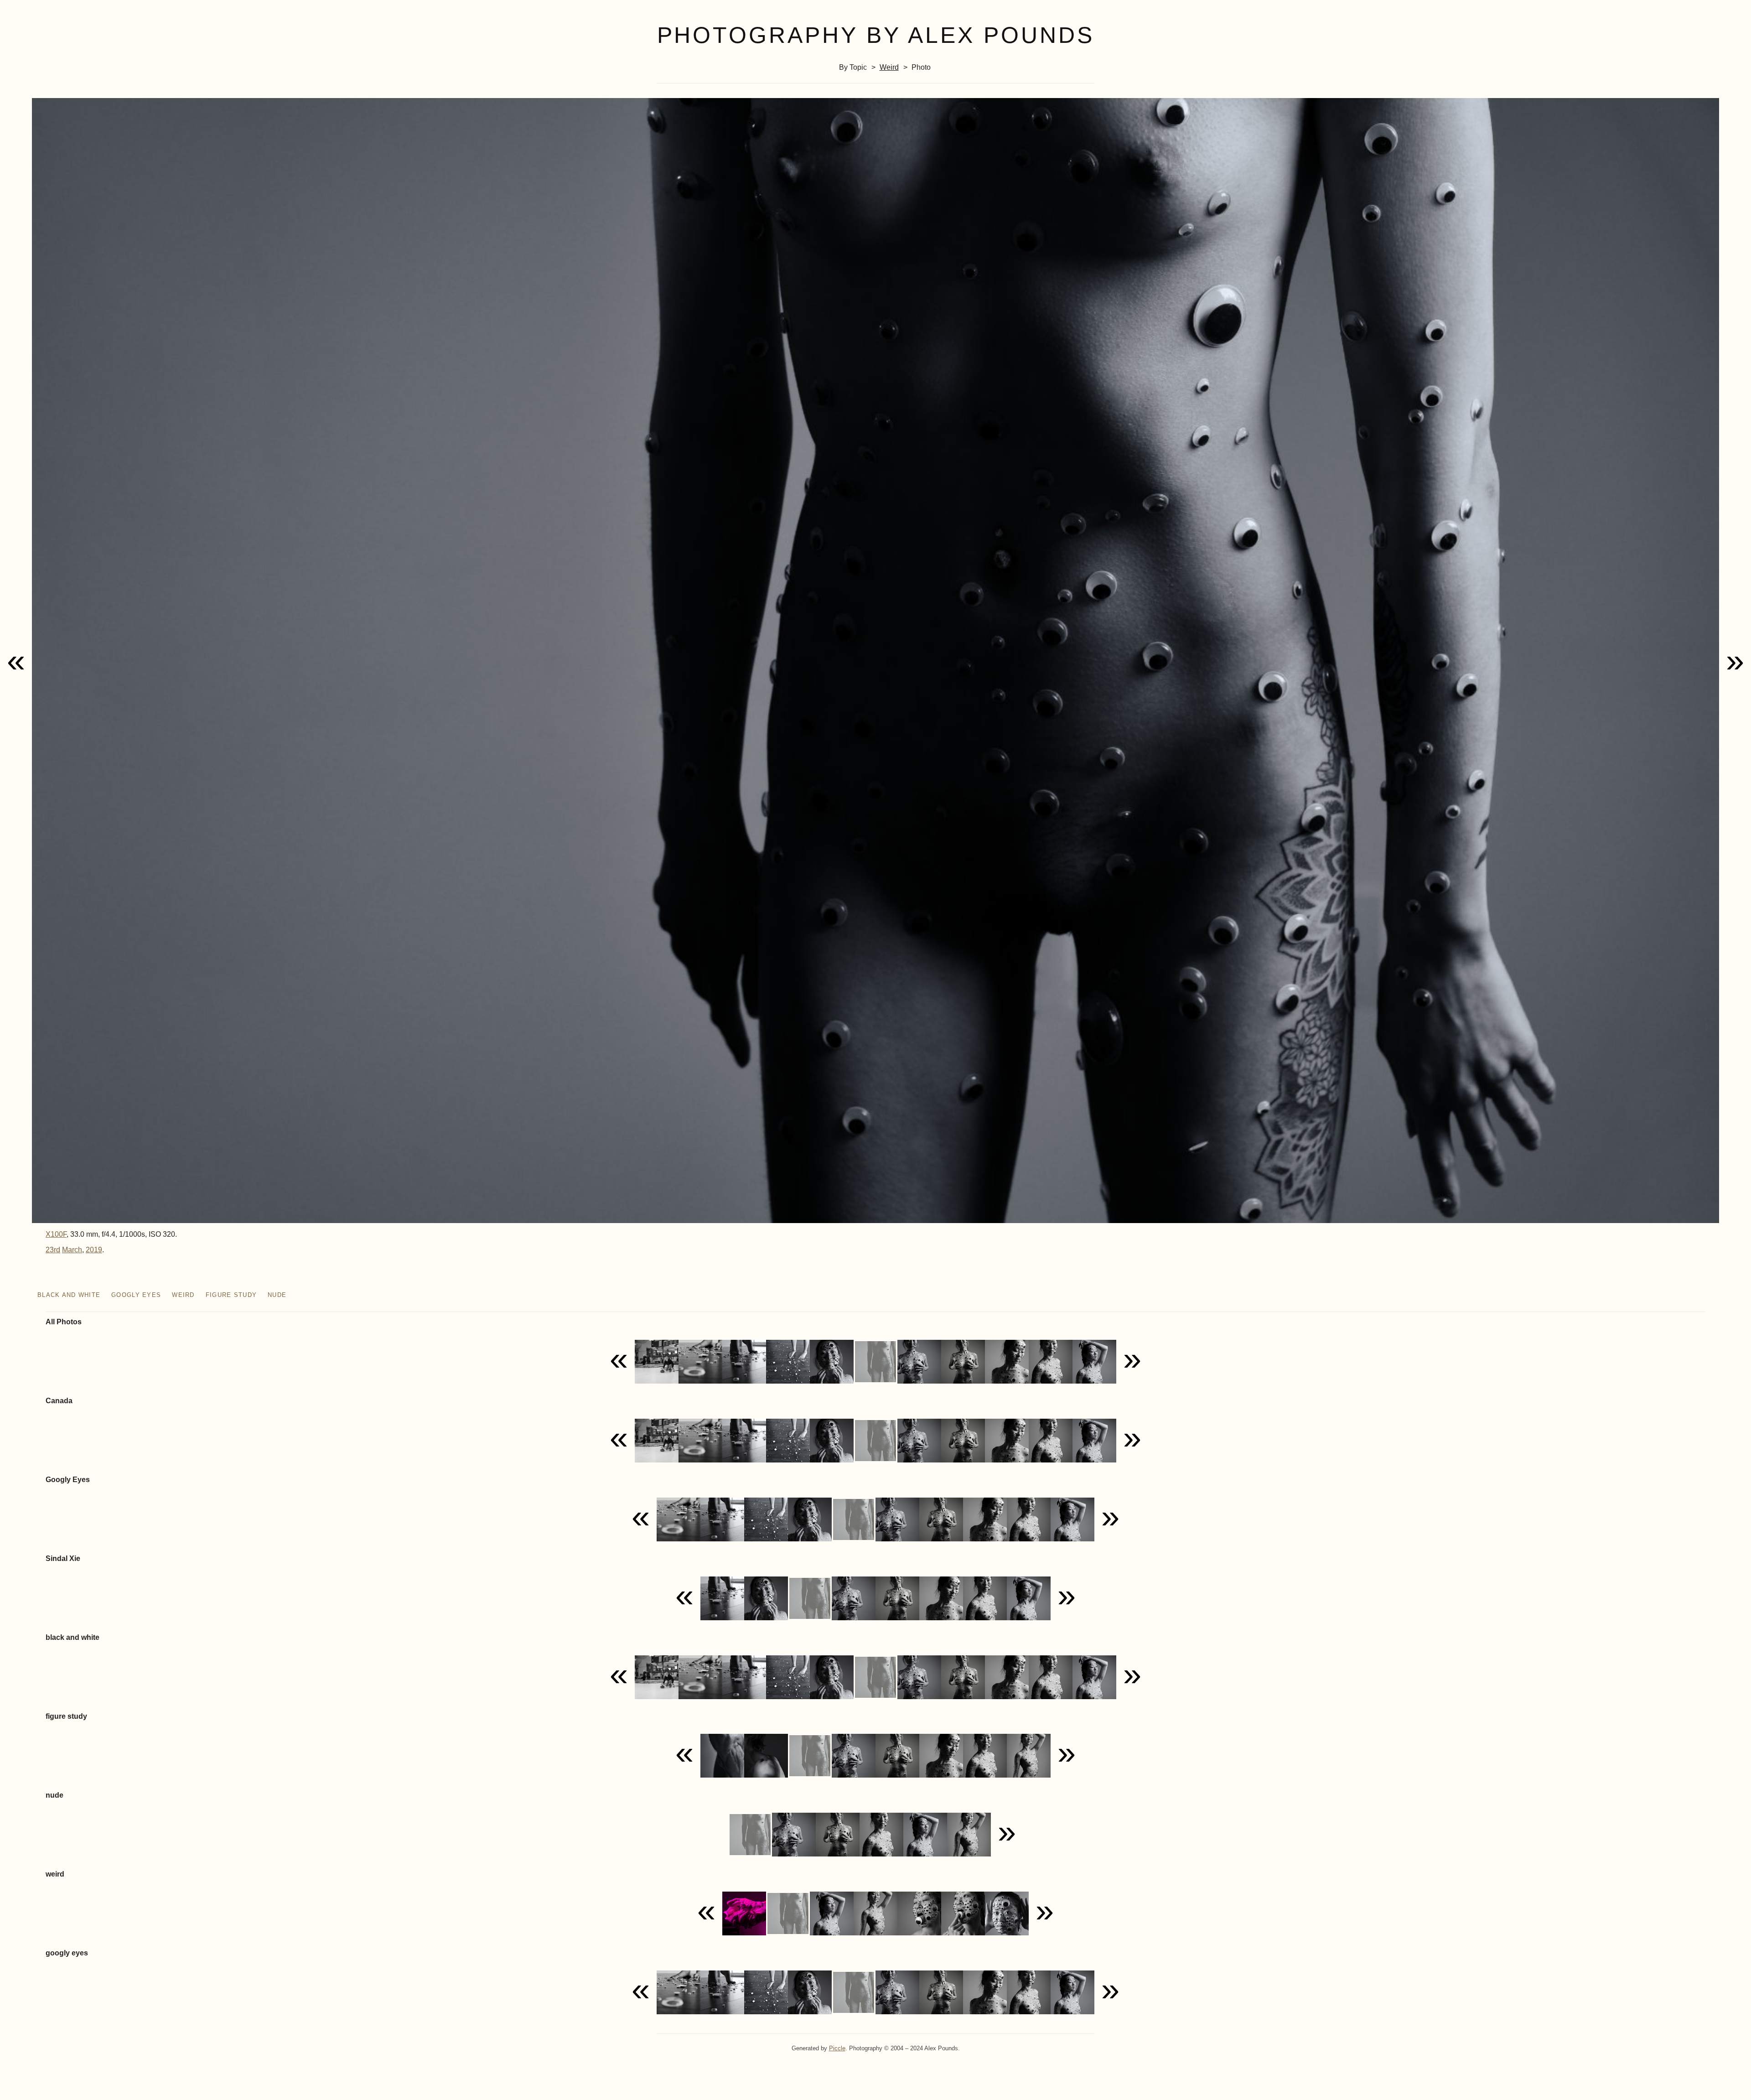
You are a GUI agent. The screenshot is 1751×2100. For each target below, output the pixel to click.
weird (889, 67)
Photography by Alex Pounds (876, 35)
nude (277, 1295)
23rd (53, 1250)
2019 (94, 1250)
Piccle (837, 2048)
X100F (56, 1234)
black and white (69, 1295)
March (72, 1250)
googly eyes (136, 1295)
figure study (231, 1295)
